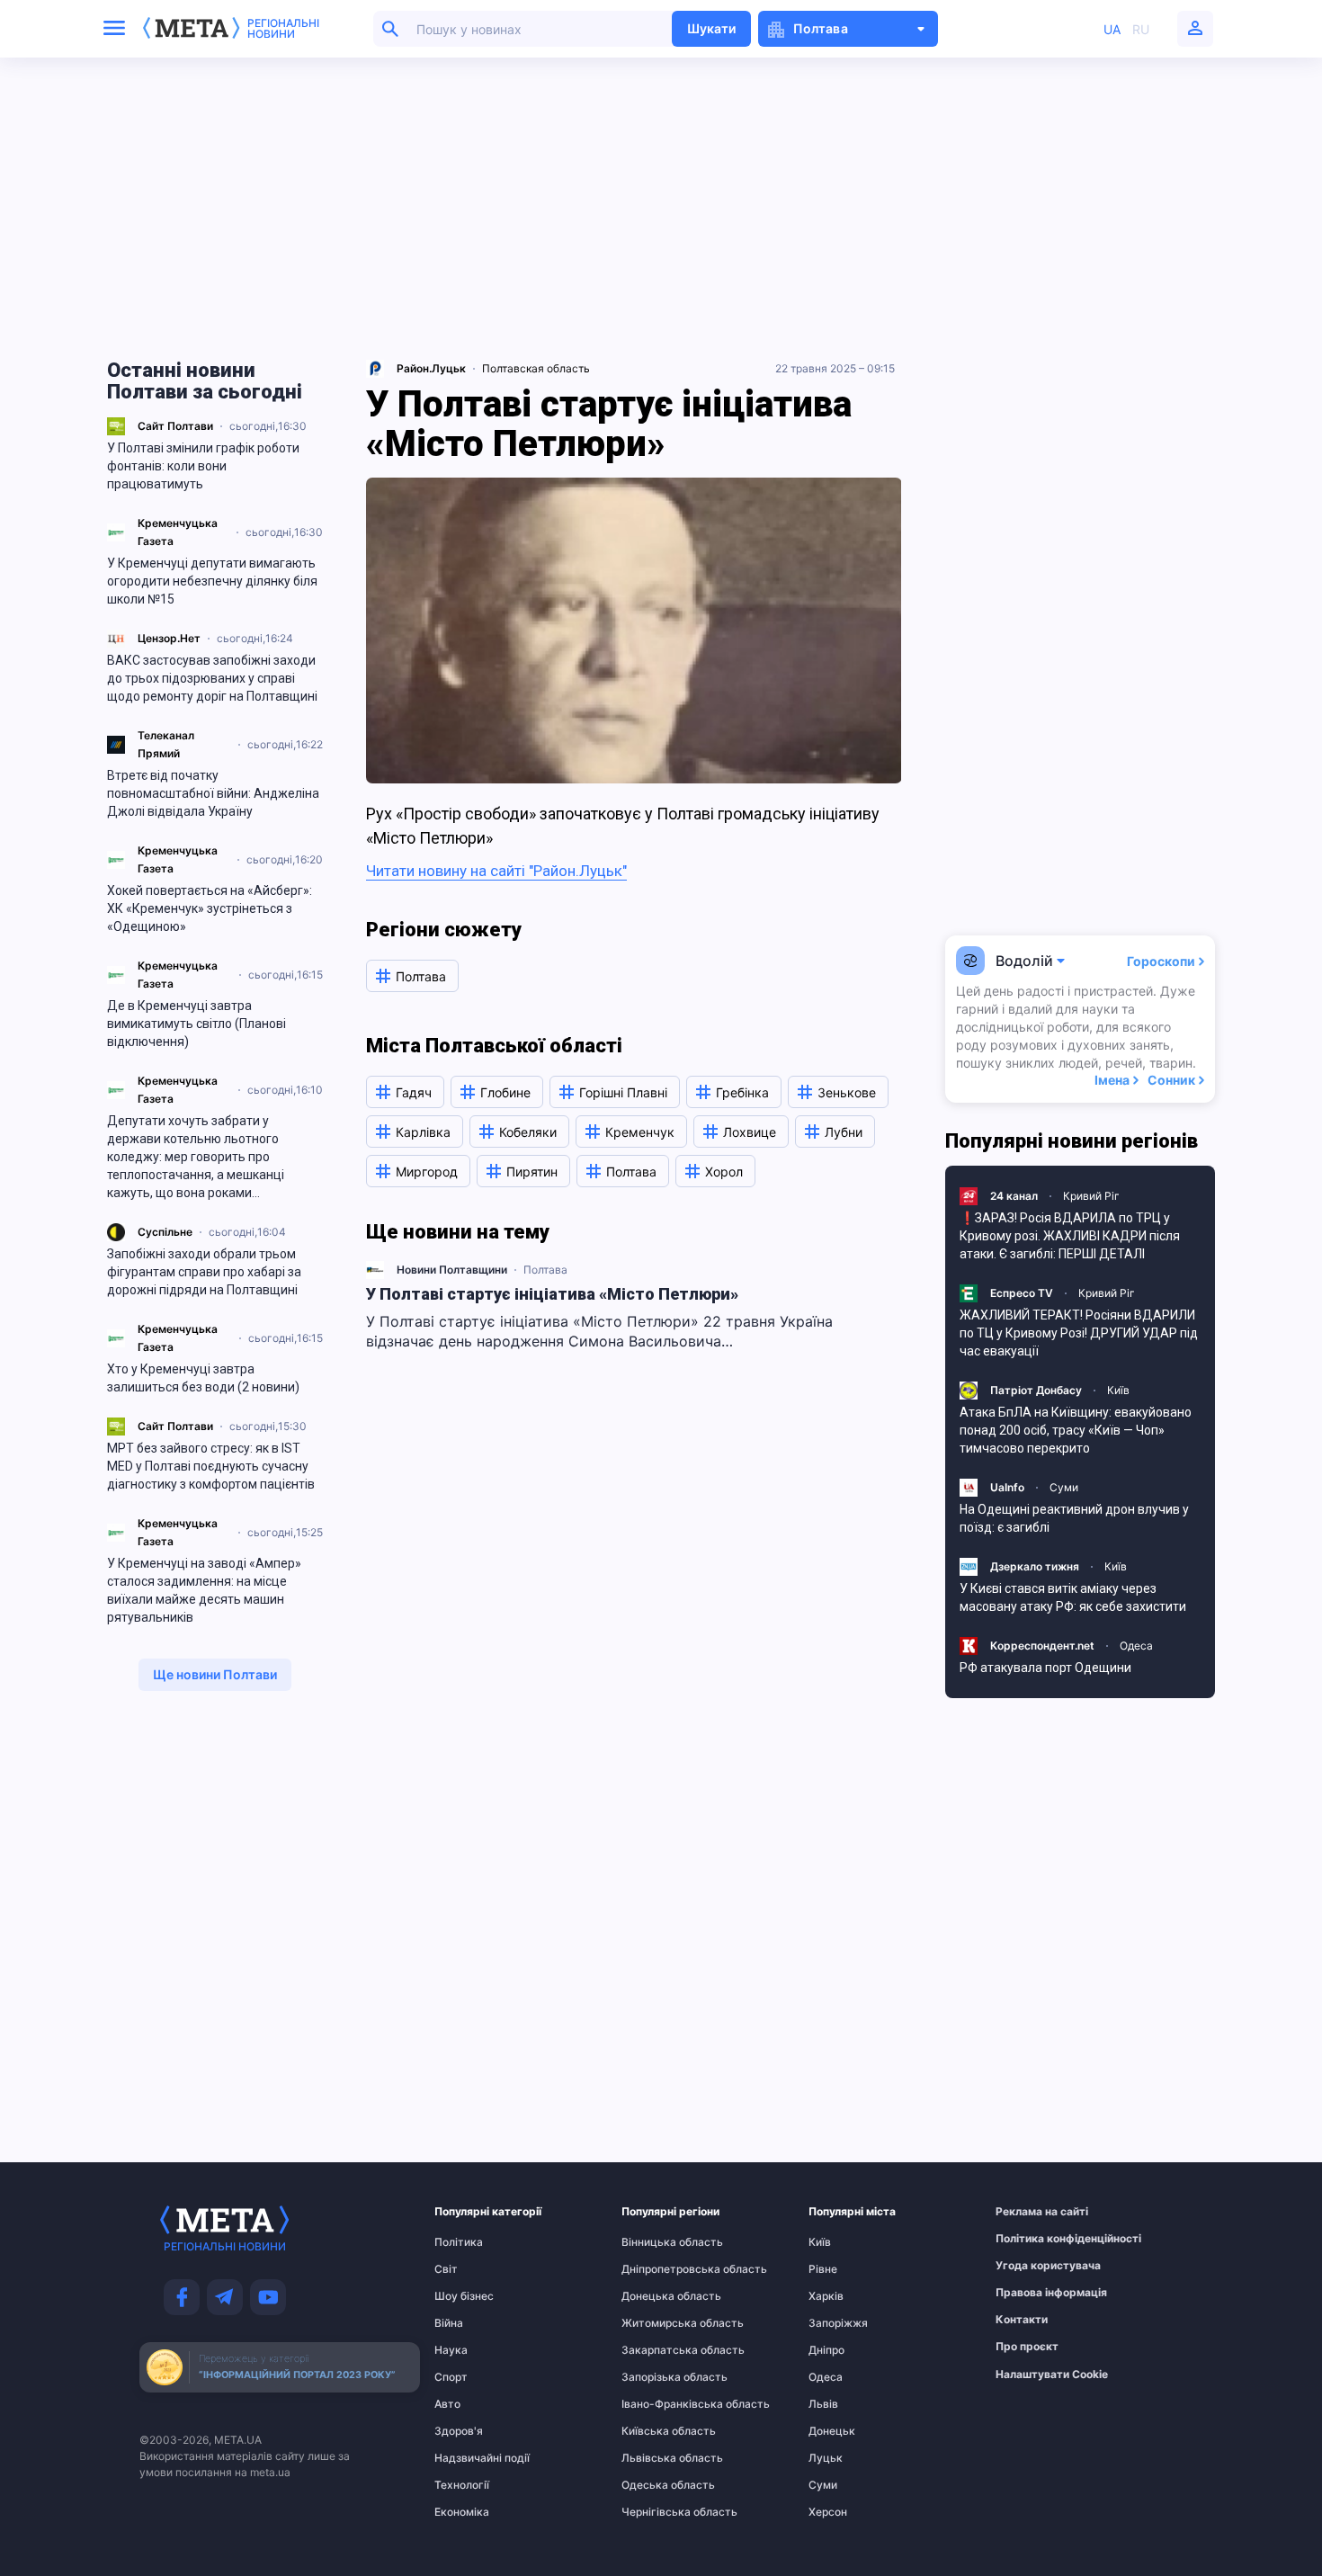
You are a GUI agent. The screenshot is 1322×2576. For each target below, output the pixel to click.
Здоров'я (459, 2431)
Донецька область (657, 2296)
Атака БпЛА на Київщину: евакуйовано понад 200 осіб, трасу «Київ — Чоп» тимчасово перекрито (1076, 1430)
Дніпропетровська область (657, 2269)
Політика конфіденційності (1031, 2239)
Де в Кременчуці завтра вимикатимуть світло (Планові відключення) (197, 1024)
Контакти (1022, 2320)
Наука (451, 2350)
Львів (823, 2404)
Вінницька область (657, 2242)
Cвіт (446, 2269)
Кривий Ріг (1091, 1196)
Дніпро (826, 2350)
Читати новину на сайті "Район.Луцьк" (496, 871)
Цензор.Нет (169, 638)
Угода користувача (1031, 2266)
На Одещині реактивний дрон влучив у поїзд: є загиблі (1074, 1518)
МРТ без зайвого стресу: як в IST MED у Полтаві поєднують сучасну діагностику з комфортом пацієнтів (211, 1466)
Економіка (462, 2512)
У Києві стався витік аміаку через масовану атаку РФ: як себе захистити (1073, 1597)
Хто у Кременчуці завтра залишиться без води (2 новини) (203, 1378)
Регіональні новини (283, 29)
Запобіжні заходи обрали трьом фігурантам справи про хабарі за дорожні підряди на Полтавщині (204, 1272)
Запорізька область (657, 2377)
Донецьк (832, 2431)
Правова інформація (1031, 2293)
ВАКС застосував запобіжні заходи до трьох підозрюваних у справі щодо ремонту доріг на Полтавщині (212, 678)
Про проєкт (1027, 2347)
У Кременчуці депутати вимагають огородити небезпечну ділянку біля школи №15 (212, 581)
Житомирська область (657, 2323)
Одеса (1136, 1646)
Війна (449, 2323)
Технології (462, 2485)
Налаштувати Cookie (1052, 2375)
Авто (447, 2404)
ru (1141, 29)
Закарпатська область (657, 2350)
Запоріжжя (838, 2323)
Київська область (657, 2431)
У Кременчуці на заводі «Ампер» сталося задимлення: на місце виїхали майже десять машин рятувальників (204, 1590)
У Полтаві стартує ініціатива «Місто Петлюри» (552, 1294)
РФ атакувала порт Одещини (1045, 1668)
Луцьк (826, 2458)
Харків (826, 2296)
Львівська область (657, 2458)
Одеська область (657, 2485)
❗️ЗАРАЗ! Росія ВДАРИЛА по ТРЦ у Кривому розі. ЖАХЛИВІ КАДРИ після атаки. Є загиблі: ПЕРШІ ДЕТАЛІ (1070, 1236)
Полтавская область (536, 368)
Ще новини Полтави (215, 1674)
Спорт (451, 2377)
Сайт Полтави (175, 426)
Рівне (823, 2269)
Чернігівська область (657, 2512)
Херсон (828, 2512)
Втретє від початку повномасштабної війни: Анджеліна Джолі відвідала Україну (213, 793)
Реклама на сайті (1031, 2212)
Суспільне (165, 1232)
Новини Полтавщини (452, 1270)
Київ (1118, 1390)
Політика (459, 2242)
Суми (1064, 1487)
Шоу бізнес (464, 2296)
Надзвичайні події (469, 2458)
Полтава (545, 1270)
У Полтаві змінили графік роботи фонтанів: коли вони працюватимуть (203, 466)
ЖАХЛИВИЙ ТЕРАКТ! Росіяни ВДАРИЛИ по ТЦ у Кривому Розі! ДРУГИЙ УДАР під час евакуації (1079, 1333)
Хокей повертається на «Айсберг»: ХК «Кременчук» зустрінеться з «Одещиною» (210, 908)
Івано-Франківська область (657, 2404)
